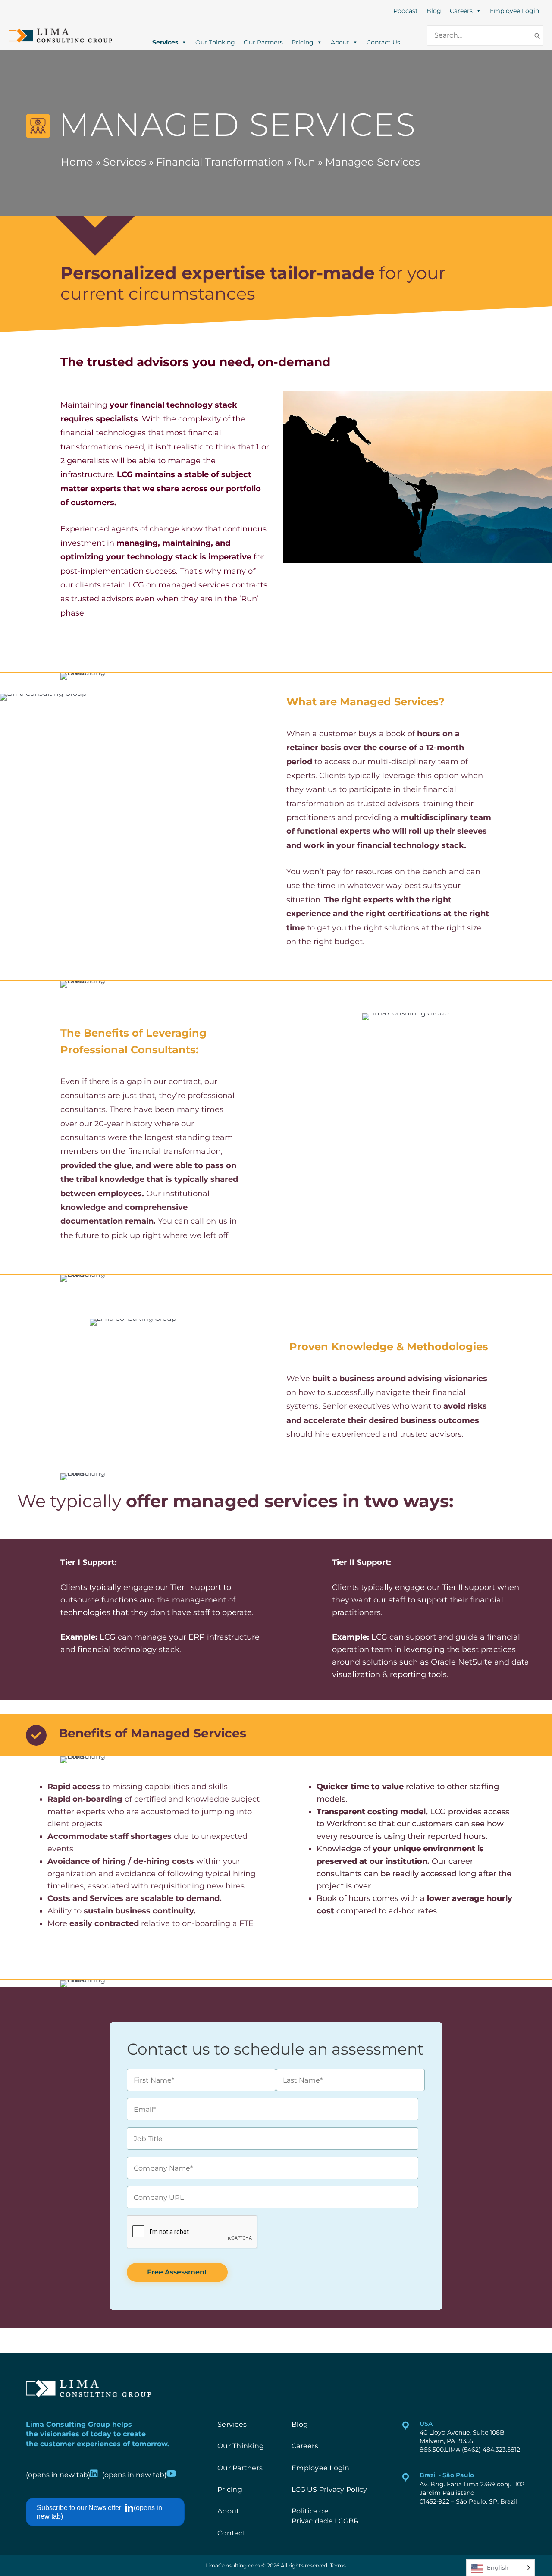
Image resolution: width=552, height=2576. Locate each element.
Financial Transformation (220, 162)
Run (305, 162)
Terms (338, 2565)
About (340, 41)
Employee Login (514, 11)
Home (77, 162)
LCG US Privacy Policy (329, 2490)
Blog (434, 11)
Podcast (406, 11)
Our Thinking (215, 41)
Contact (232, 2533)
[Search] (537, 36)
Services (165, 41)
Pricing (303, 41)
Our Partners (263, 41)
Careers (461, 11)
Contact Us (383, 41)
